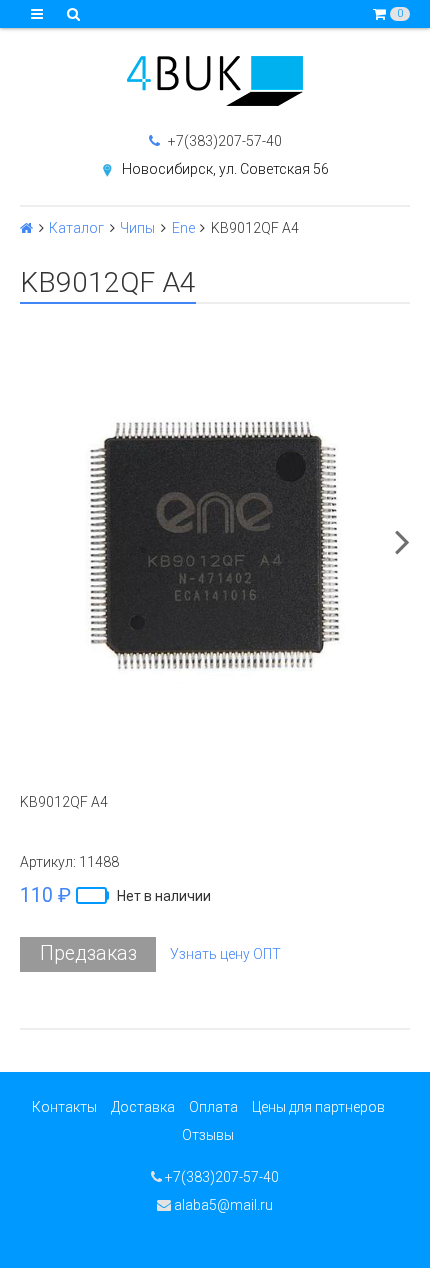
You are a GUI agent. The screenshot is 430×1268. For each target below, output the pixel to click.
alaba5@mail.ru (222, 1205)
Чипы (137, 228)
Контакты (64, 1107)
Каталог (76, 228)
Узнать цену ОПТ (225, 954)
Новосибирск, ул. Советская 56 (225, 169)
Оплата (213, 1107)
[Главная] (26, 228)
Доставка (143, 1107)
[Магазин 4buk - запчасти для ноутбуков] (215, 81)
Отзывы (208, 1135)
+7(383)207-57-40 (223, 141)
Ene (183, 228)
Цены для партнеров (318, 1107)
